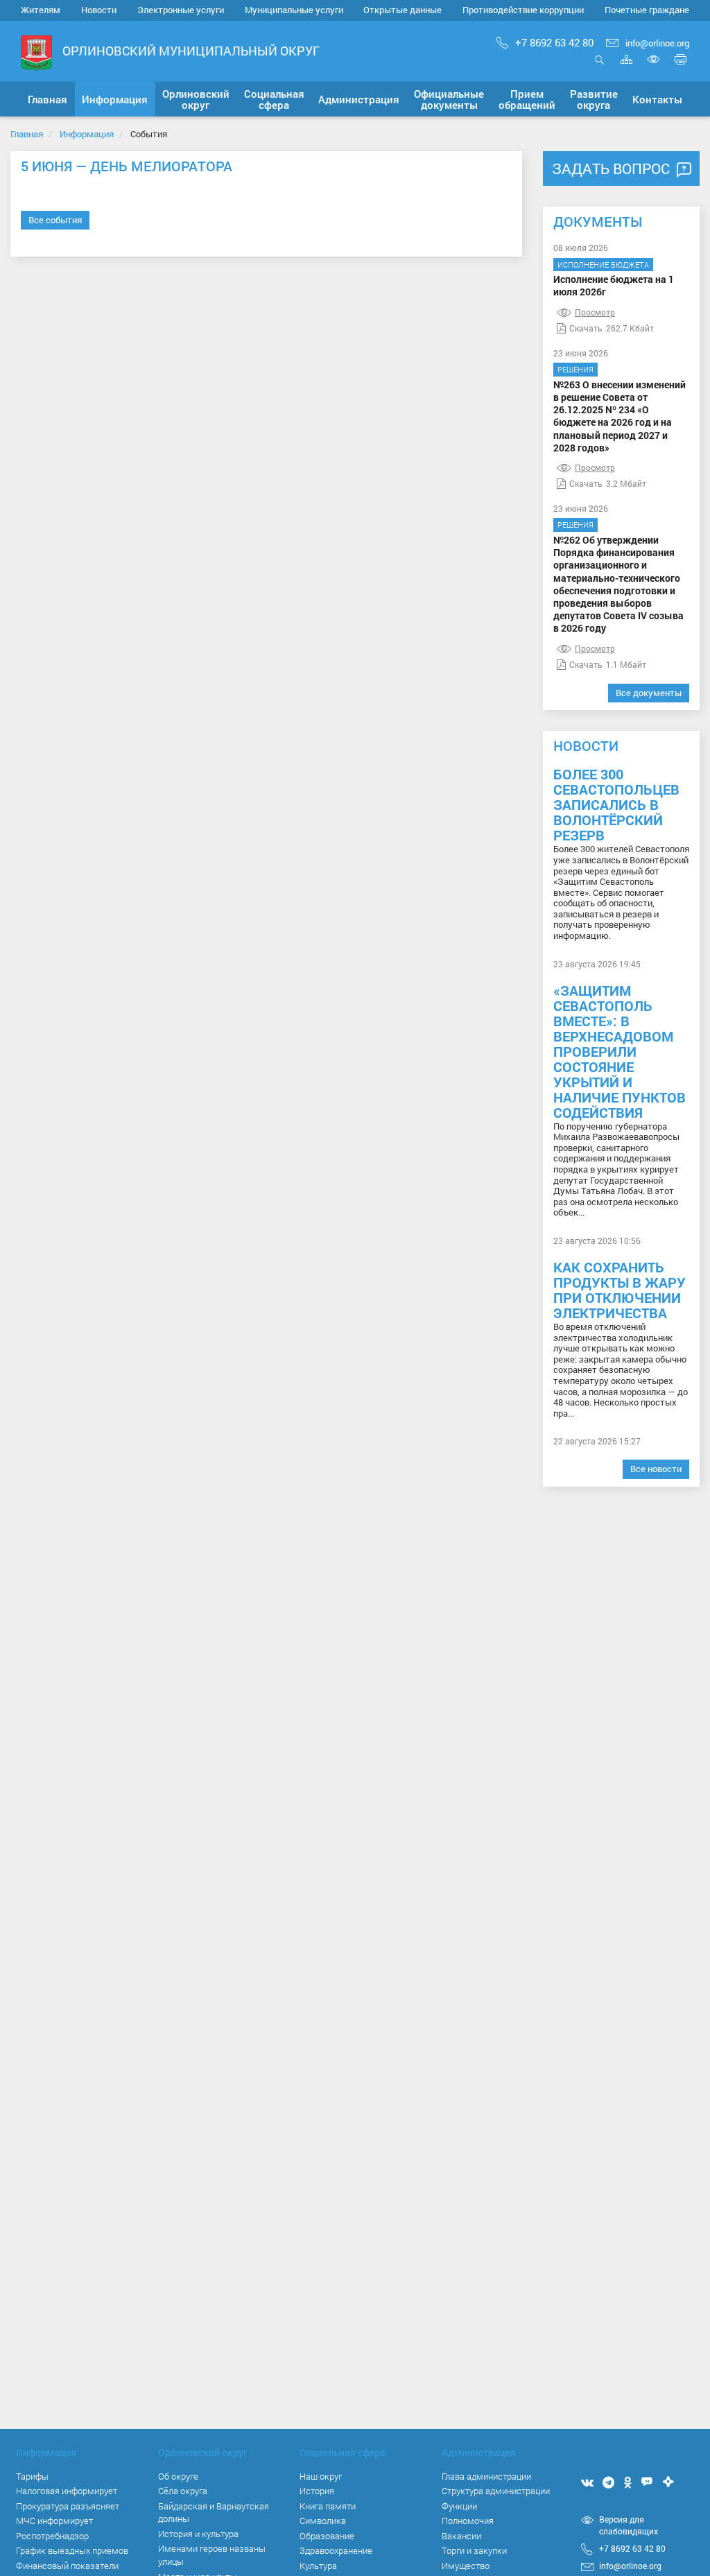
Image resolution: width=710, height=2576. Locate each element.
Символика (323, 2521)
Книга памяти (328, 2506)
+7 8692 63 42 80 (554, 42)
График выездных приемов (72, 2550)
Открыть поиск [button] (599, 67)
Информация (87, 134)
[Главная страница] (36, 52)
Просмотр (595, 312)
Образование (327, 2536)
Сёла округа (183, 2491)
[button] (115, 99)
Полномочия (468, 2521)
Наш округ (321, 2476)
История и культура (198, 2534)
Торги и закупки (474, 2550)
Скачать (586, 328)
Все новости (656, 1469)
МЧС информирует (54, 2521)
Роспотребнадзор (52, 2536)
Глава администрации (486, 2476)
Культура (318, 2566)
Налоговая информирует (67, 2491)
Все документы (649, 693)
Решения (575, 369)
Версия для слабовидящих (629, 2525)
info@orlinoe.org (657, 43)
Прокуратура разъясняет (68, 2506)
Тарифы (32, 2476)
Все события (55, 220)
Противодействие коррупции (523, 10)
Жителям (41, 10)
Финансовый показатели (67, 2566)
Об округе (178, 2476)
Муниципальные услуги (294, 10)
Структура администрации (496, 2491)
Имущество (466, 2566)
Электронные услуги (181, 10)
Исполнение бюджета (603, 265)
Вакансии (461, 2536)
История (317, 2491)
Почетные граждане (647, 10)
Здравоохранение (336, 2550)
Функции (459, 2506)
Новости (99, 10)
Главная (27, 134)
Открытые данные (402, 10)
